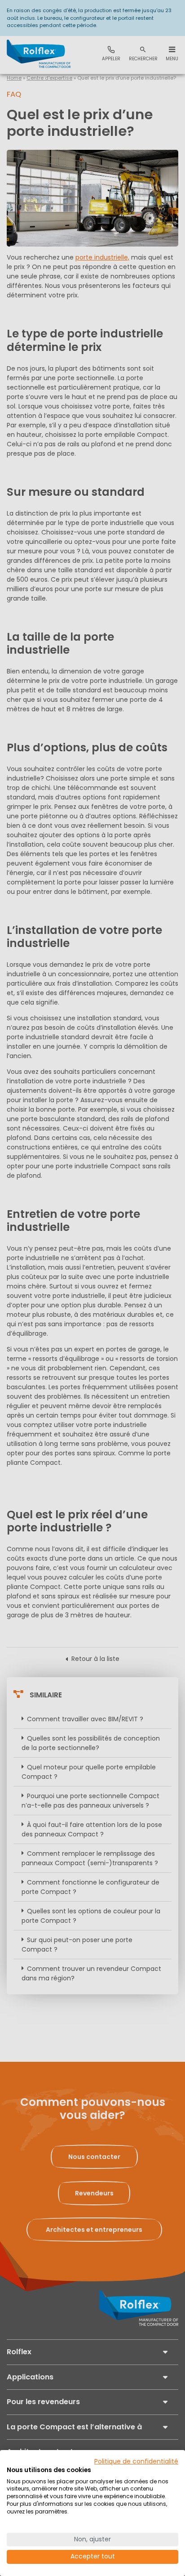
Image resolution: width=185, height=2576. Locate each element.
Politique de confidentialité (136, 2462)
